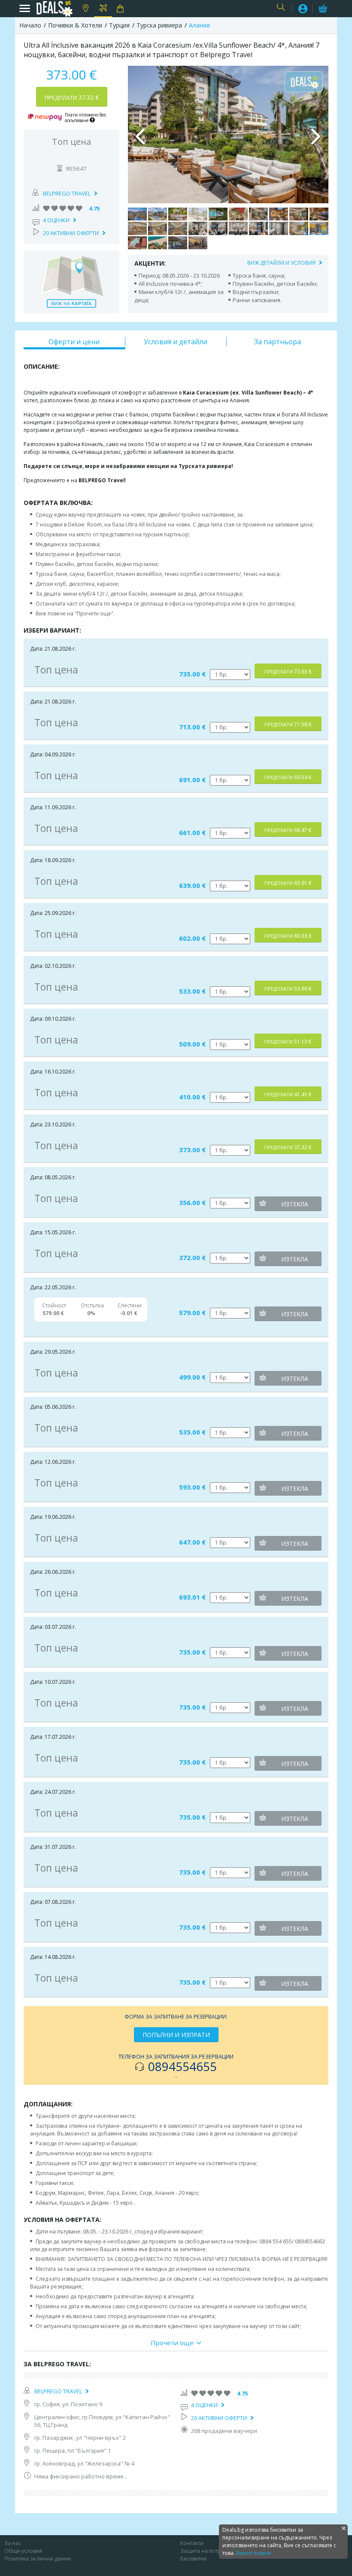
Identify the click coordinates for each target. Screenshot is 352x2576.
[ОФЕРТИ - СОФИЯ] (85, 9)
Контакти (192, 2543)
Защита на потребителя (211, 2551)
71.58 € (288, 724)
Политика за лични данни (38, 2559)
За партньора (278, 342)
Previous (141, 135)
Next (316, 135)
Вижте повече (254, 2553)
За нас (13, 2543)
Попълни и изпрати (176, 2035)
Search (282, 9)
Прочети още (172, 2343)
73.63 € (288, 672)
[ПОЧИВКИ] (103, 9)
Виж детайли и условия (281, 263)
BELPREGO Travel (67, 193)
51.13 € (288, 1042)
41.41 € (288, 1094)
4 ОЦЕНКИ (56, 220)
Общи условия (23, 2551)
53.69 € (288, 989)
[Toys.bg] (121, 9)
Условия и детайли (176, 342)
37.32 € (72, 97)
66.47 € (288, 830)
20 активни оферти (71, 233)
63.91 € (288, 883)
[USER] (303, 10)
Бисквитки (193, 2559)
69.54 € (288, 777)
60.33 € (288, 936)
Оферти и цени (74, 342)
